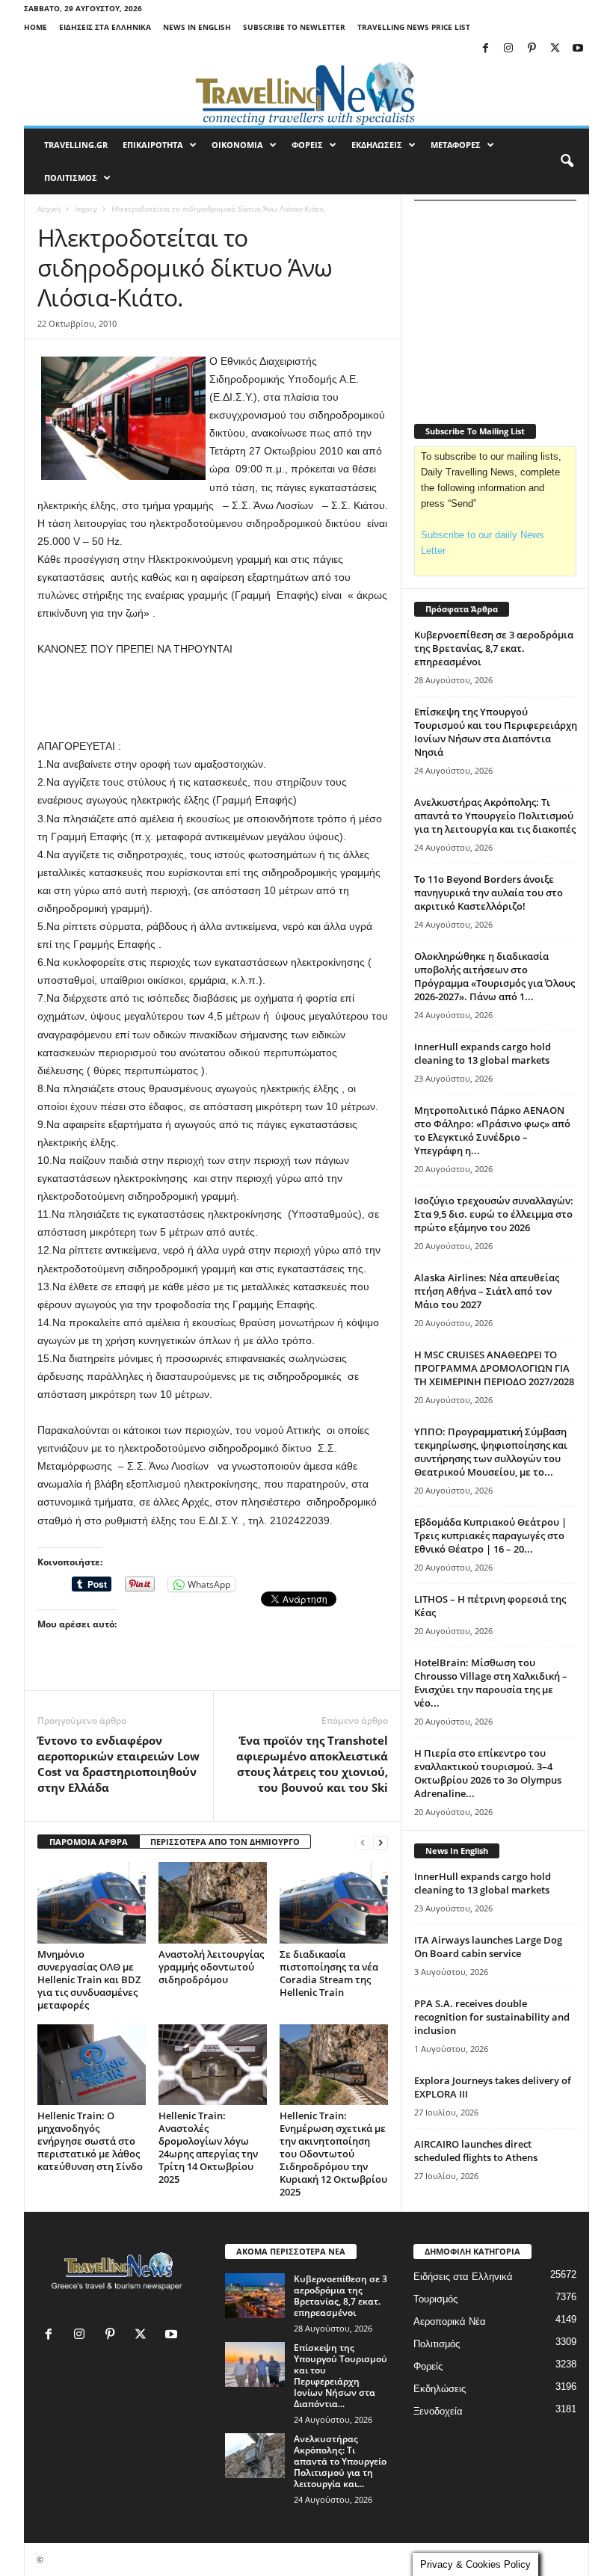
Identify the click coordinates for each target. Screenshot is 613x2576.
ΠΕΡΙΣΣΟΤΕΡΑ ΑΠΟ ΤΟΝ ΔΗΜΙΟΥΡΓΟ (225, 1842)
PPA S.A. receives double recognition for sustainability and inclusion (492, 2017)
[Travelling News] (306, 93)
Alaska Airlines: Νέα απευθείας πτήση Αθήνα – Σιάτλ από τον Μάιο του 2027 (487, 1291)
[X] (555, 49)
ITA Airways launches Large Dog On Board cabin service (488, 1947)
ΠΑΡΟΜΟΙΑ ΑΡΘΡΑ (89, 1842)
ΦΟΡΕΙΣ (307, 145)
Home (36, 27)
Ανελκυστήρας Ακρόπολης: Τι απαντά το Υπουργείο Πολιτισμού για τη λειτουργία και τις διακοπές (495, 816)
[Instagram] (508, 49)
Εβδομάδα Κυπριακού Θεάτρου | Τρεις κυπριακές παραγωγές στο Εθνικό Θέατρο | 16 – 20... (490, 1535)
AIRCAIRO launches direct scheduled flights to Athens (476, 2151)
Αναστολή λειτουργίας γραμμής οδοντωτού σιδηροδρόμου (211, 1967)
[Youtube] (578, 49)
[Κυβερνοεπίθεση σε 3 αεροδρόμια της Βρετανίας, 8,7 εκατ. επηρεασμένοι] (255, 2296)
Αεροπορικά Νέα (450, 2321)
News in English (197, 27)
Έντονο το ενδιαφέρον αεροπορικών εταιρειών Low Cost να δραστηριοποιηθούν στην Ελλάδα (118, 1764)
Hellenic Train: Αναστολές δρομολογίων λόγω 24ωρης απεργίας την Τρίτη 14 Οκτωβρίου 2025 (208, 2147)
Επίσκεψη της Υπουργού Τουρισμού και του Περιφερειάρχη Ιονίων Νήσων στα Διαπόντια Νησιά (496, 732)
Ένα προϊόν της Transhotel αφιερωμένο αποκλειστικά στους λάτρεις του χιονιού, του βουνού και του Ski (312, 1764)
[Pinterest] (532, 49)
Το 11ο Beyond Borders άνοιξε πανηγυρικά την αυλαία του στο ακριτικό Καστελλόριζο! (489, 893)
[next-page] (381, 1842)
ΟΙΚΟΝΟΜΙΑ (237, 145)
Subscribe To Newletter (294, 27)
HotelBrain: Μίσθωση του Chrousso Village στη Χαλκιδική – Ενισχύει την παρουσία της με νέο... (491, 1683)
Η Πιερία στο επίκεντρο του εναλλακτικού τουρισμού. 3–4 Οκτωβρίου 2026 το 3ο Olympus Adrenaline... (488, 1773)
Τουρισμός (435, 2299)
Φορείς (428, 2366)
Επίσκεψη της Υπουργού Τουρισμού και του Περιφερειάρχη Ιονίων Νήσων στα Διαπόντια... (341, 2376)
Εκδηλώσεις (440, 2389)
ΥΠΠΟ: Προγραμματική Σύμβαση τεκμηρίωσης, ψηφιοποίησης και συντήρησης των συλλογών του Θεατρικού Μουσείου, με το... (491, 1452)
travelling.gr (76, 145)
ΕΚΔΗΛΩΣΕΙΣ (377, 145)
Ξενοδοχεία (438, 2411)
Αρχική (49, 209)
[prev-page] (363, 1842)
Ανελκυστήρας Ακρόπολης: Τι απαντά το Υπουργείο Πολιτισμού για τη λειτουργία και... (340, 2461)
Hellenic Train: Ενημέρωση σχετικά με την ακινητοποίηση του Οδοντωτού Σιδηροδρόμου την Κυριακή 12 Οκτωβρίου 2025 (333, 2154)
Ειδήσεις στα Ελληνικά (105, 27)
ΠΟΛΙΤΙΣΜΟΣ (71, 178)
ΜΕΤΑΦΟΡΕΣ (456, 145)
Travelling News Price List (414, 27)
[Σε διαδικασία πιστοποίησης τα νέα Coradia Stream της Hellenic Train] (334, 1902)
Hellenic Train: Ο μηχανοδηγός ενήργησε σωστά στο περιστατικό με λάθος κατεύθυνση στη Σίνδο (90, 2141)
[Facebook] (485, 49)
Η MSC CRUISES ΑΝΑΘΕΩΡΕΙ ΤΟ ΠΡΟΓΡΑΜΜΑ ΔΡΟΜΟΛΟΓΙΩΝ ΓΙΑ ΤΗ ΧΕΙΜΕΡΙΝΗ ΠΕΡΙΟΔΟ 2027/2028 (494, 1368)
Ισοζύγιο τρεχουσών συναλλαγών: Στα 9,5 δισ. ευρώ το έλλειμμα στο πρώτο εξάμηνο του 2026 (494, 1214)
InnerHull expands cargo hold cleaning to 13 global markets (483, 1053)
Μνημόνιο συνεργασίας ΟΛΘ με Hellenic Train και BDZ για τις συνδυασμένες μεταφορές (89, 1979)
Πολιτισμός (437, 2344)
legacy (86, 209)
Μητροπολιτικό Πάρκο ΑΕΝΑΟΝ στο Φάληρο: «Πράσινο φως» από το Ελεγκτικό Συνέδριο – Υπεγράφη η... (492, 1130)
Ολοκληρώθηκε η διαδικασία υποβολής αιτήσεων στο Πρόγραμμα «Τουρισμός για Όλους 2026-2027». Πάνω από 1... (495, 976)
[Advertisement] (213, 698)
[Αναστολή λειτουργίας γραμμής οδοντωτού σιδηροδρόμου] (213, 1902)
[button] (567, 161)
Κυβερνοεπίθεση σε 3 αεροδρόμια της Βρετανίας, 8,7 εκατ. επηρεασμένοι (494, 648)
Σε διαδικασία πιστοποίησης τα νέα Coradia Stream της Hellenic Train (329, 1973)
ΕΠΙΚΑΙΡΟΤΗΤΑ (153, 145)
